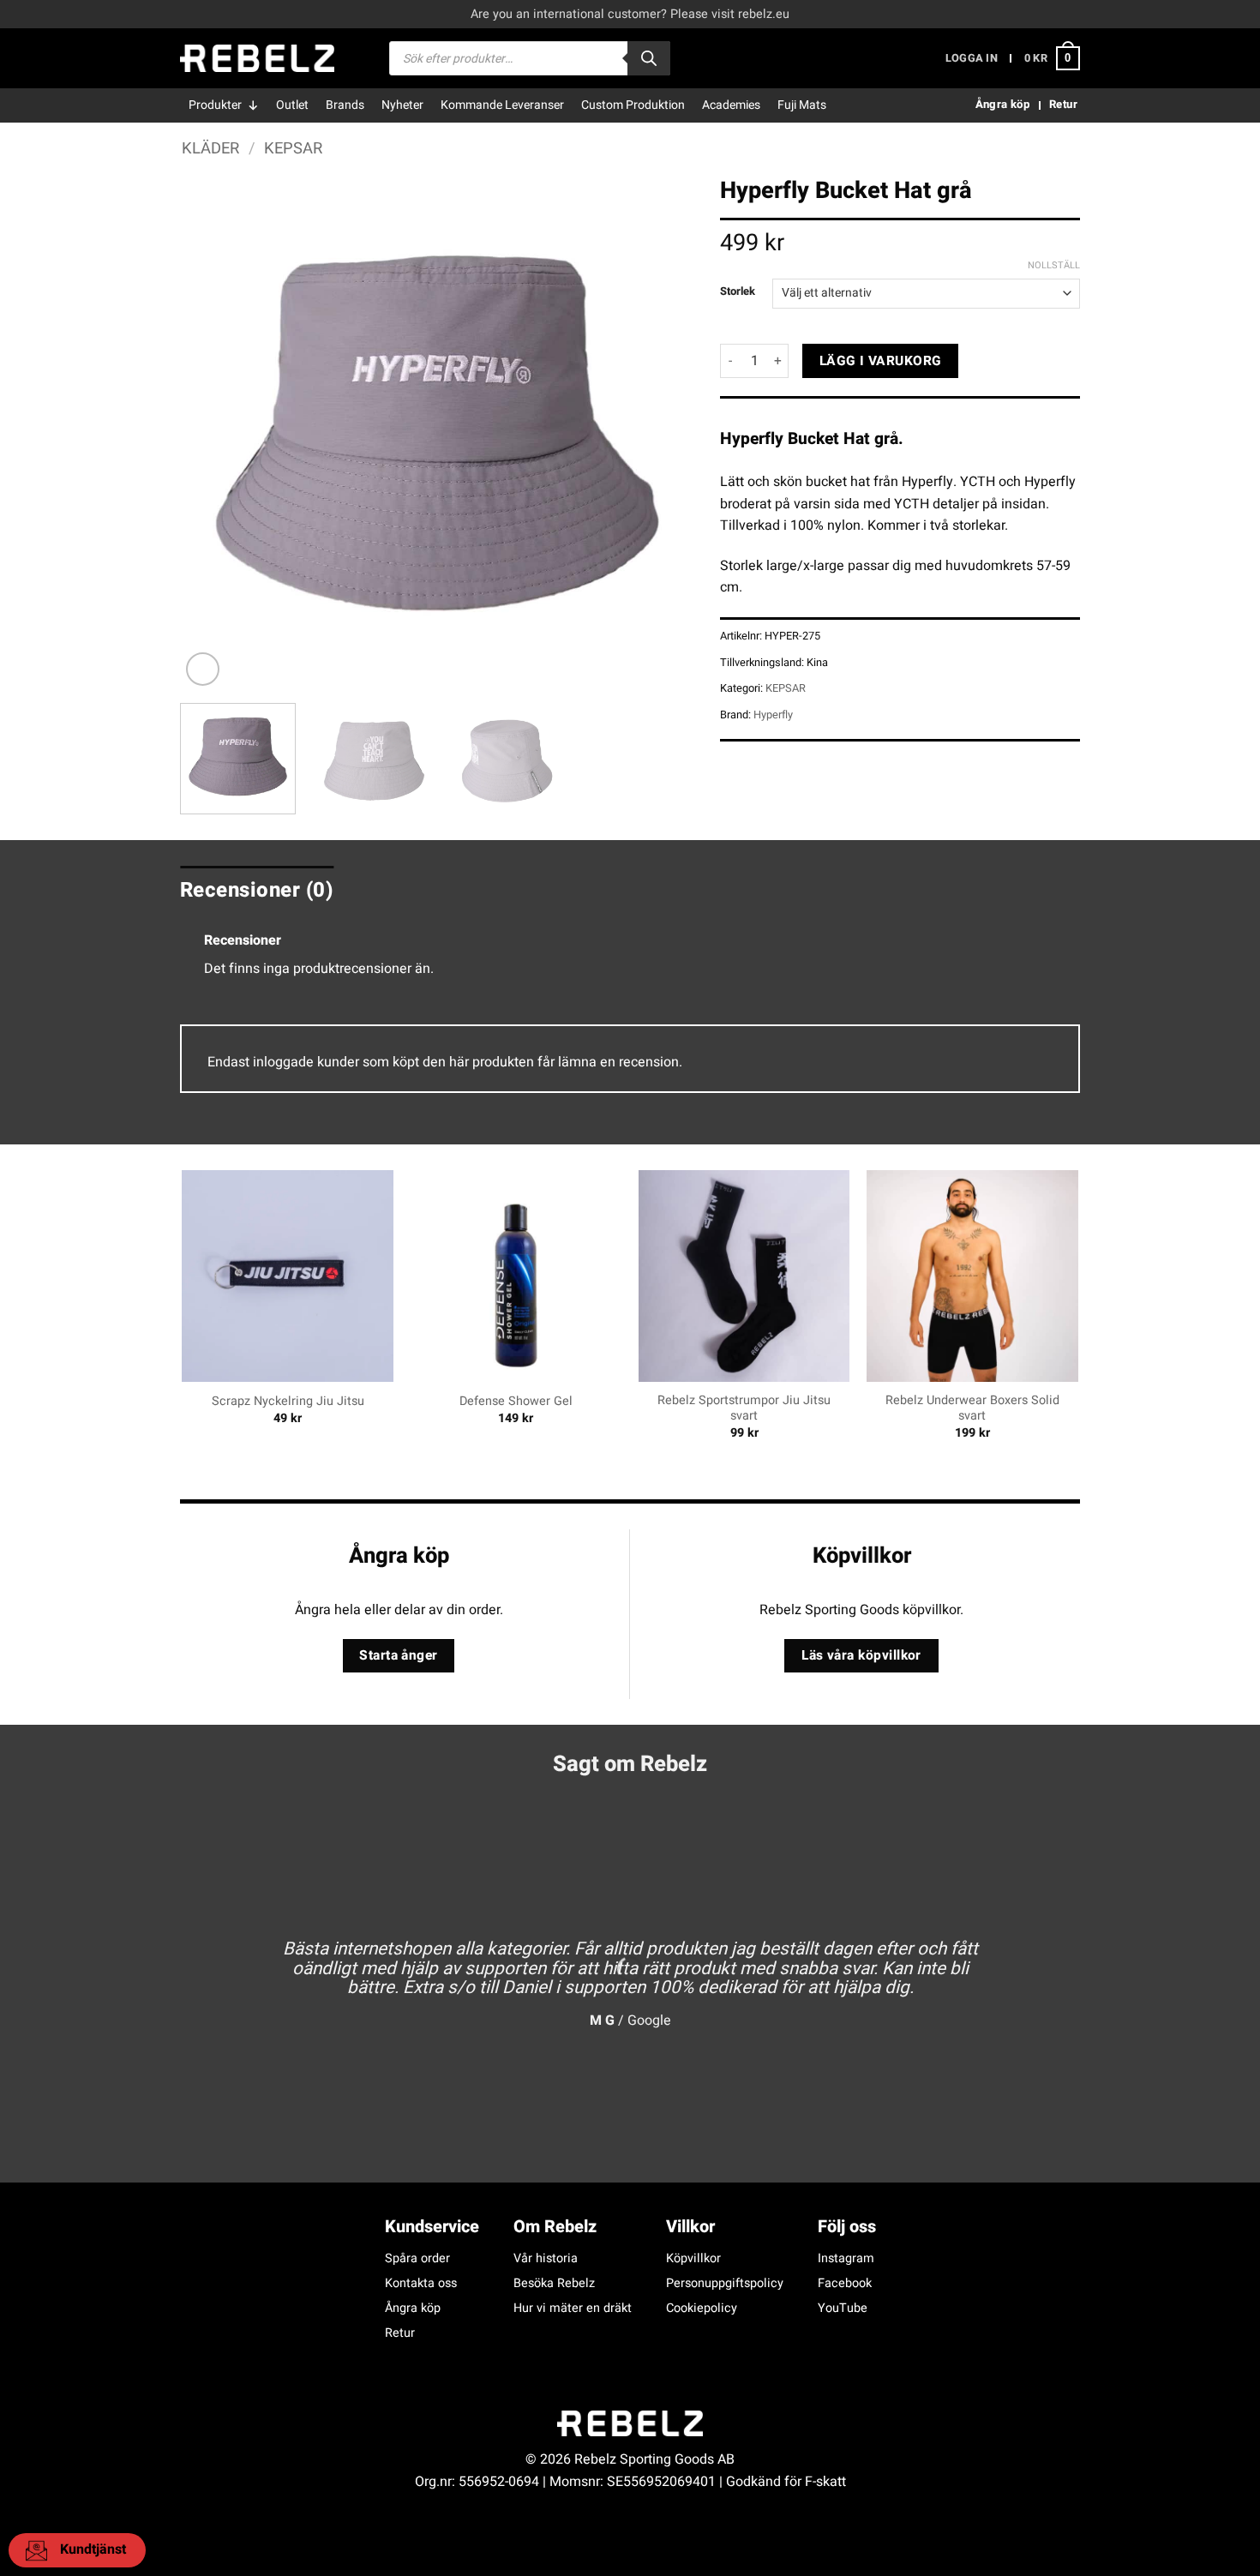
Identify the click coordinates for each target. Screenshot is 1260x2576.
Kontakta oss (421, 2283)
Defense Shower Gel (516, 1402)
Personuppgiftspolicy (725, 2283)
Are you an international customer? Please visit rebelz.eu (630, 14)
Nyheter (402, 105)
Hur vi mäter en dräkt (573, 2308)
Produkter (215, 105)
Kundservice (432, 2227)
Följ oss (847, 2227)
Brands (345, 105)
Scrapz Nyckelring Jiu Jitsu (288, 1402)
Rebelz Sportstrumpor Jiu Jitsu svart (744, 1409)
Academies (731, 105)
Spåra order (417, 2258)
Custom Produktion (633, 105)
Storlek (738, 291)
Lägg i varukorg (881, 361)
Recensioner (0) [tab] (257, 890)
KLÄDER (210, 149)
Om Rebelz (555, 2227)
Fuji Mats (802, 105)
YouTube (843, 2308)
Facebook (845, 2283)
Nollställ (1054, 266)
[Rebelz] (257, 58)
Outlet (292, 105)
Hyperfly (773, 715)
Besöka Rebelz (554, 2283)
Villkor (690, 2227)
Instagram (846, 2258)
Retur (400, 2333)
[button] (972, 59)
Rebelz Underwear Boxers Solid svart (972, 1409)
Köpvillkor (693, 2258)
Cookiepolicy (702, 2308)
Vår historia (546, 2258)
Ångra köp (413, 2308)
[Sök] (649, 58)
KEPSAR (293, 149)
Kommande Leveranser (502, 105)
